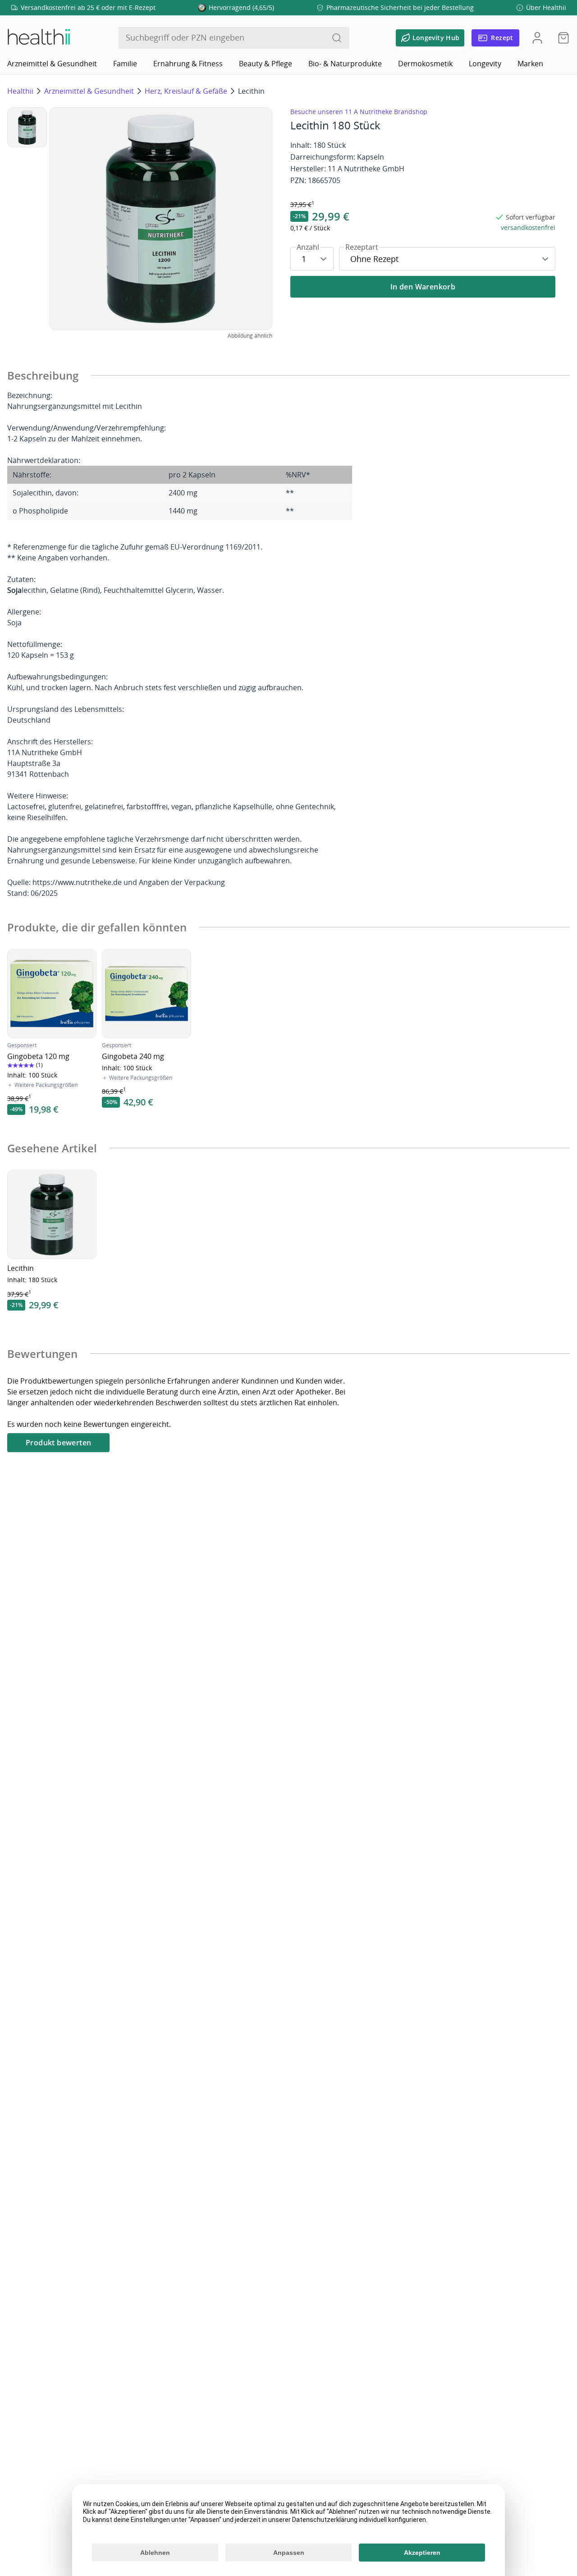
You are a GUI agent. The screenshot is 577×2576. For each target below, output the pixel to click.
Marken (530, 64)
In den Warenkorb (423, 287)
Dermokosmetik (425, 64)
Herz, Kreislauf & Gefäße (186, 91)
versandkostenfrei (528, 227)
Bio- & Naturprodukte (345, 64)
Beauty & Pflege (266, 64)
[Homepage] (38, 38)
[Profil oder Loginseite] (537, 38)
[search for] (337, 38)
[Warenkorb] (561, 38)
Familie (125, 64)
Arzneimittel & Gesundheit (52, 64)
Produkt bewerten (58, 1443)
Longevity (485, 64)
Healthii (20, 91)
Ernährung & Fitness (188, 64)
